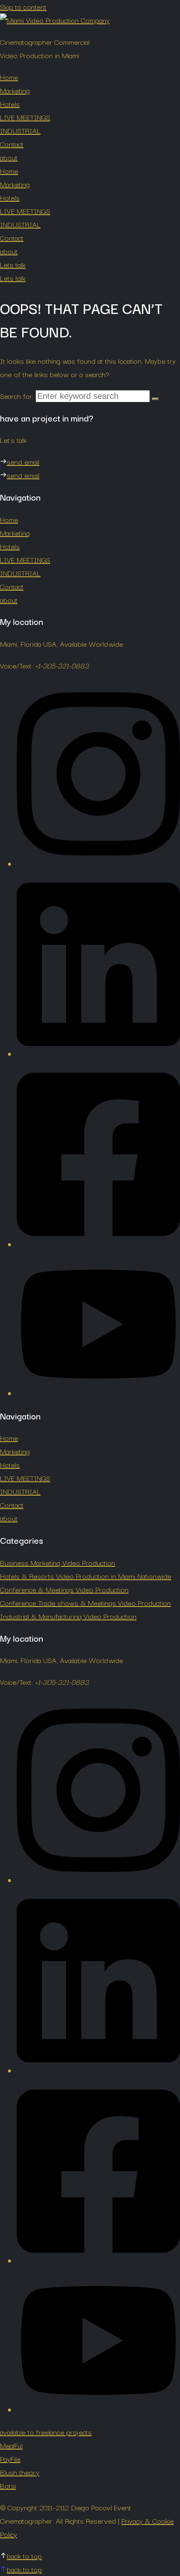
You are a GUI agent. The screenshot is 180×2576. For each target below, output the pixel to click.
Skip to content (23, 6)
